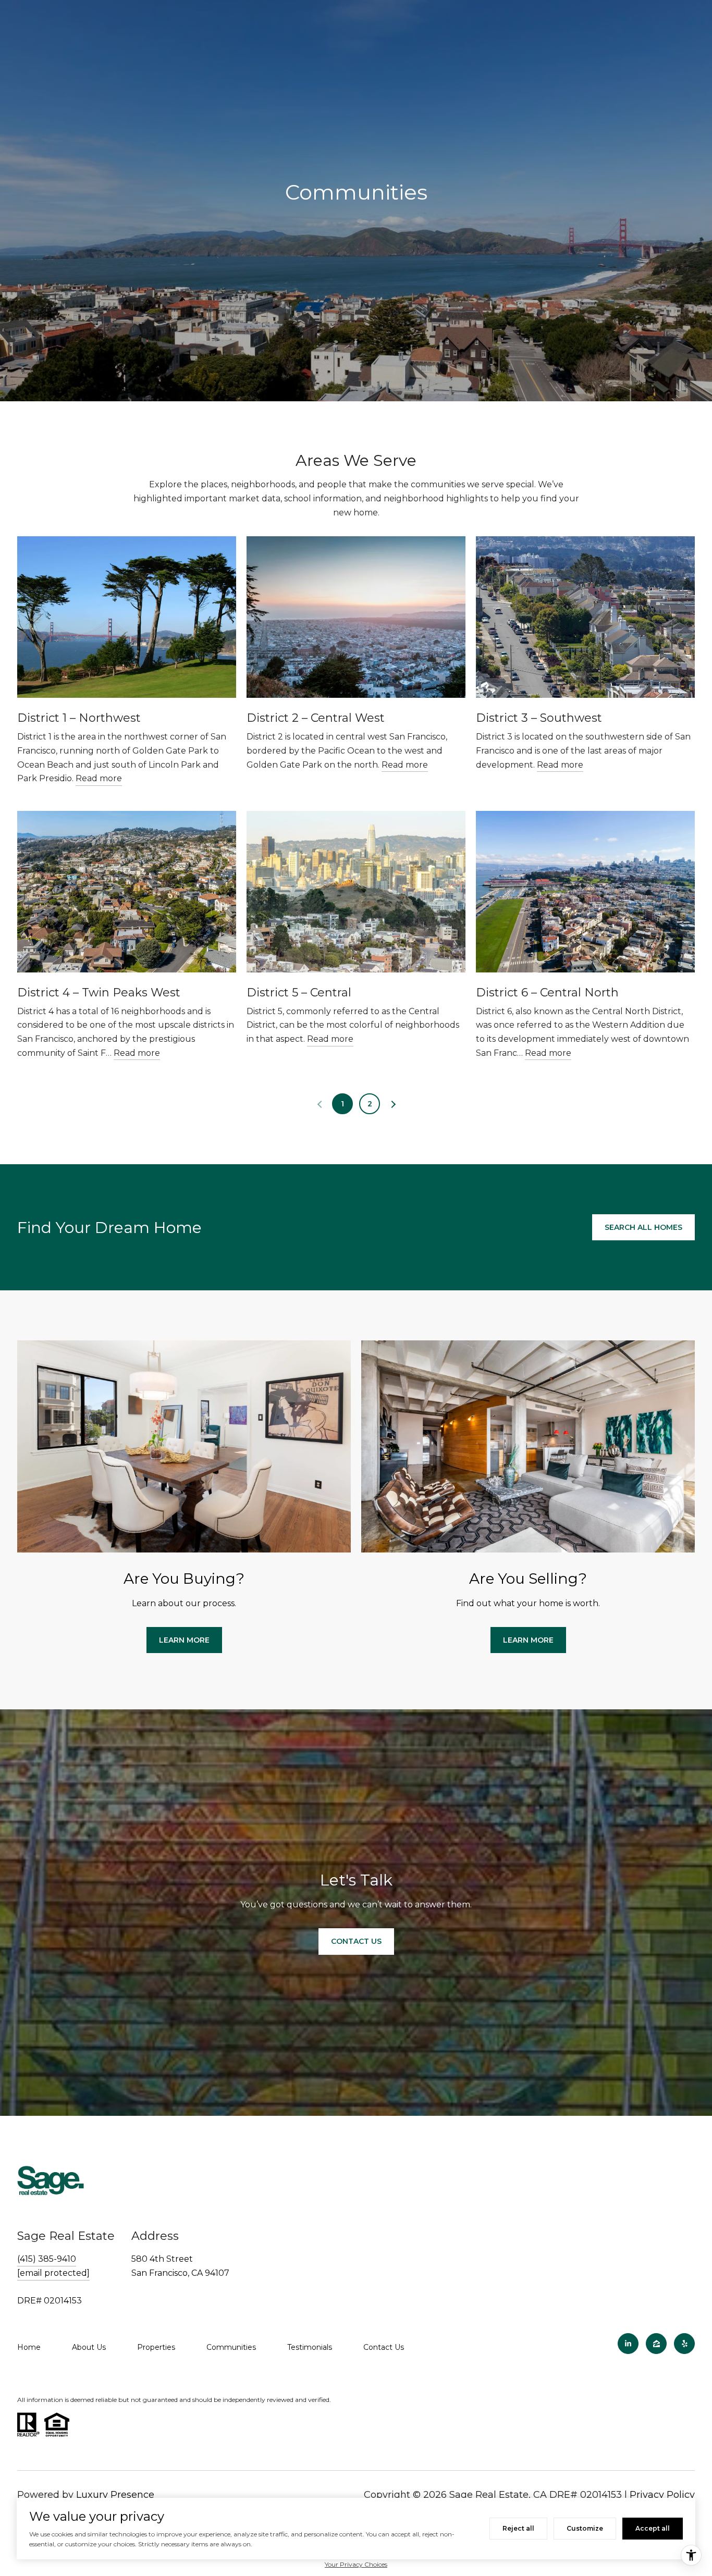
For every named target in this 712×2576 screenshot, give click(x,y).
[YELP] (684, 2344)
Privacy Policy (662, 2495)
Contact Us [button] (356, 1941)
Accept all (653, 2528)
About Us (89, 2347)
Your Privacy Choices (356, 2564)
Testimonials (310, 2347)
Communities (231, 2347)
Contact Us (384, 2347)
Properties (156, 2347)
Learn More (184, 1640)
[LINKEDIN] (628, 2344)
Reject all (518, 2528)
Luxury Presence (115, 2495)
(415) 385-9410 (47, 2259)
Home (29, 2347)
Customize (585, 2528)
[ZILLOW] (656, 2344)
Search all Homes (643, 1227)
